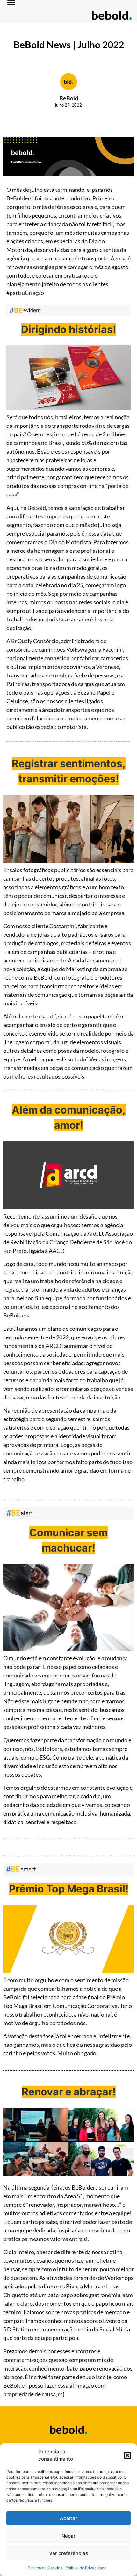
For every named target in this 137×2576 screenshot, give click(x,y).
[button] (127, 2455)
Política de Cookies (45, 2568)
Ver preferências (68, 2553)
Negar (68, 2536)
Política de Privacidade (86, 2568)
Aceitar (68, 2518)
